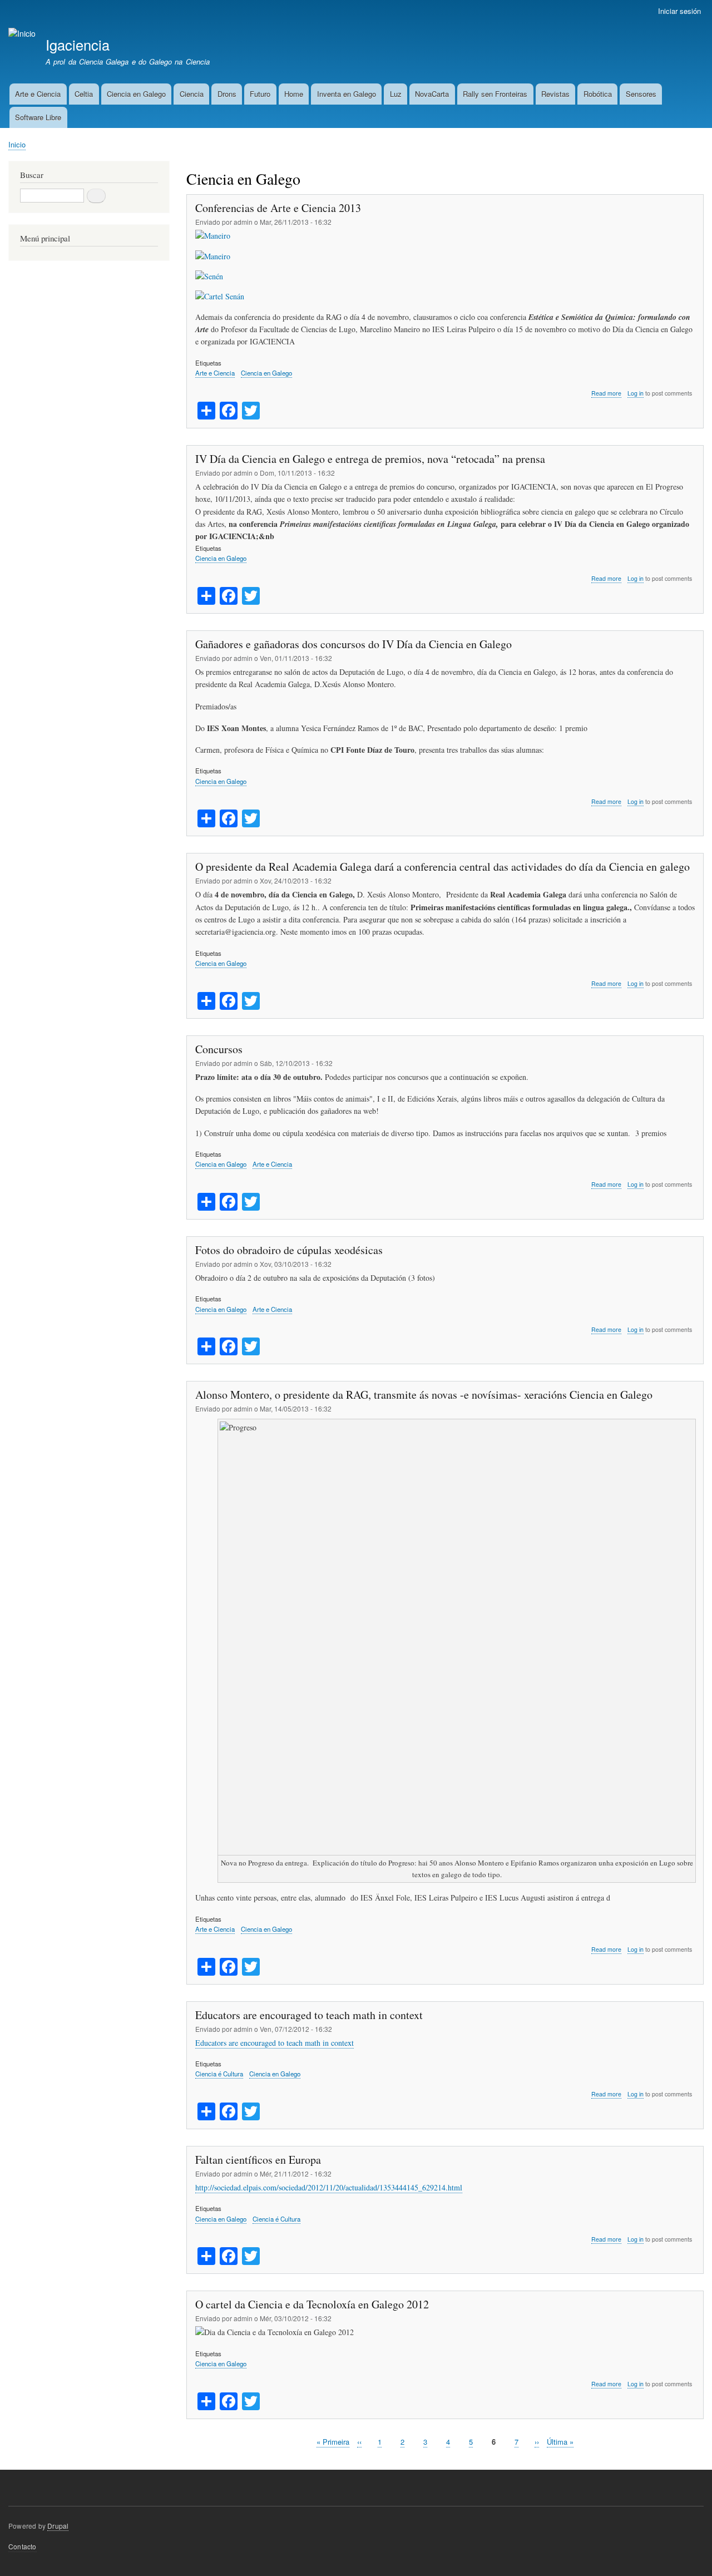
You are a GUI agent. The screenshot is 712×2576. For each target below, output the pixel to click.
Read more (606, 393)
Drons (227, 94)
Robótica (598, 94)
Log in (636, 393)
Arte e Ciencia (38, 94)
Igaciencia (78, 45)
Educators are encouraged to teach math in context (275, 2043)
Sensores (641, 94)
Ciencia (192, 94)
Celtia (84, 94)
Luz (396, 94)
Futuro (260, 94)
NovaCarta (432, 94)
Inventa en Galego (347, 94)
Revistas (555, 94)
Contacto (23, 2546)
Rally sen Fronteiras (495, 94)
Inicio (17, 144)
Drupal (58, 2526)
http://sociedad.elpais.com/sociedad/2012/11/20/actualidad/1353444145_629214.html (329, 2187)
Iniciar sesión (679, 11)
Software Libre (38, 117)
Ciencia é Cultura (219, 2074)
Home (294, 94)
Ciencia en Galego (136, 94)
